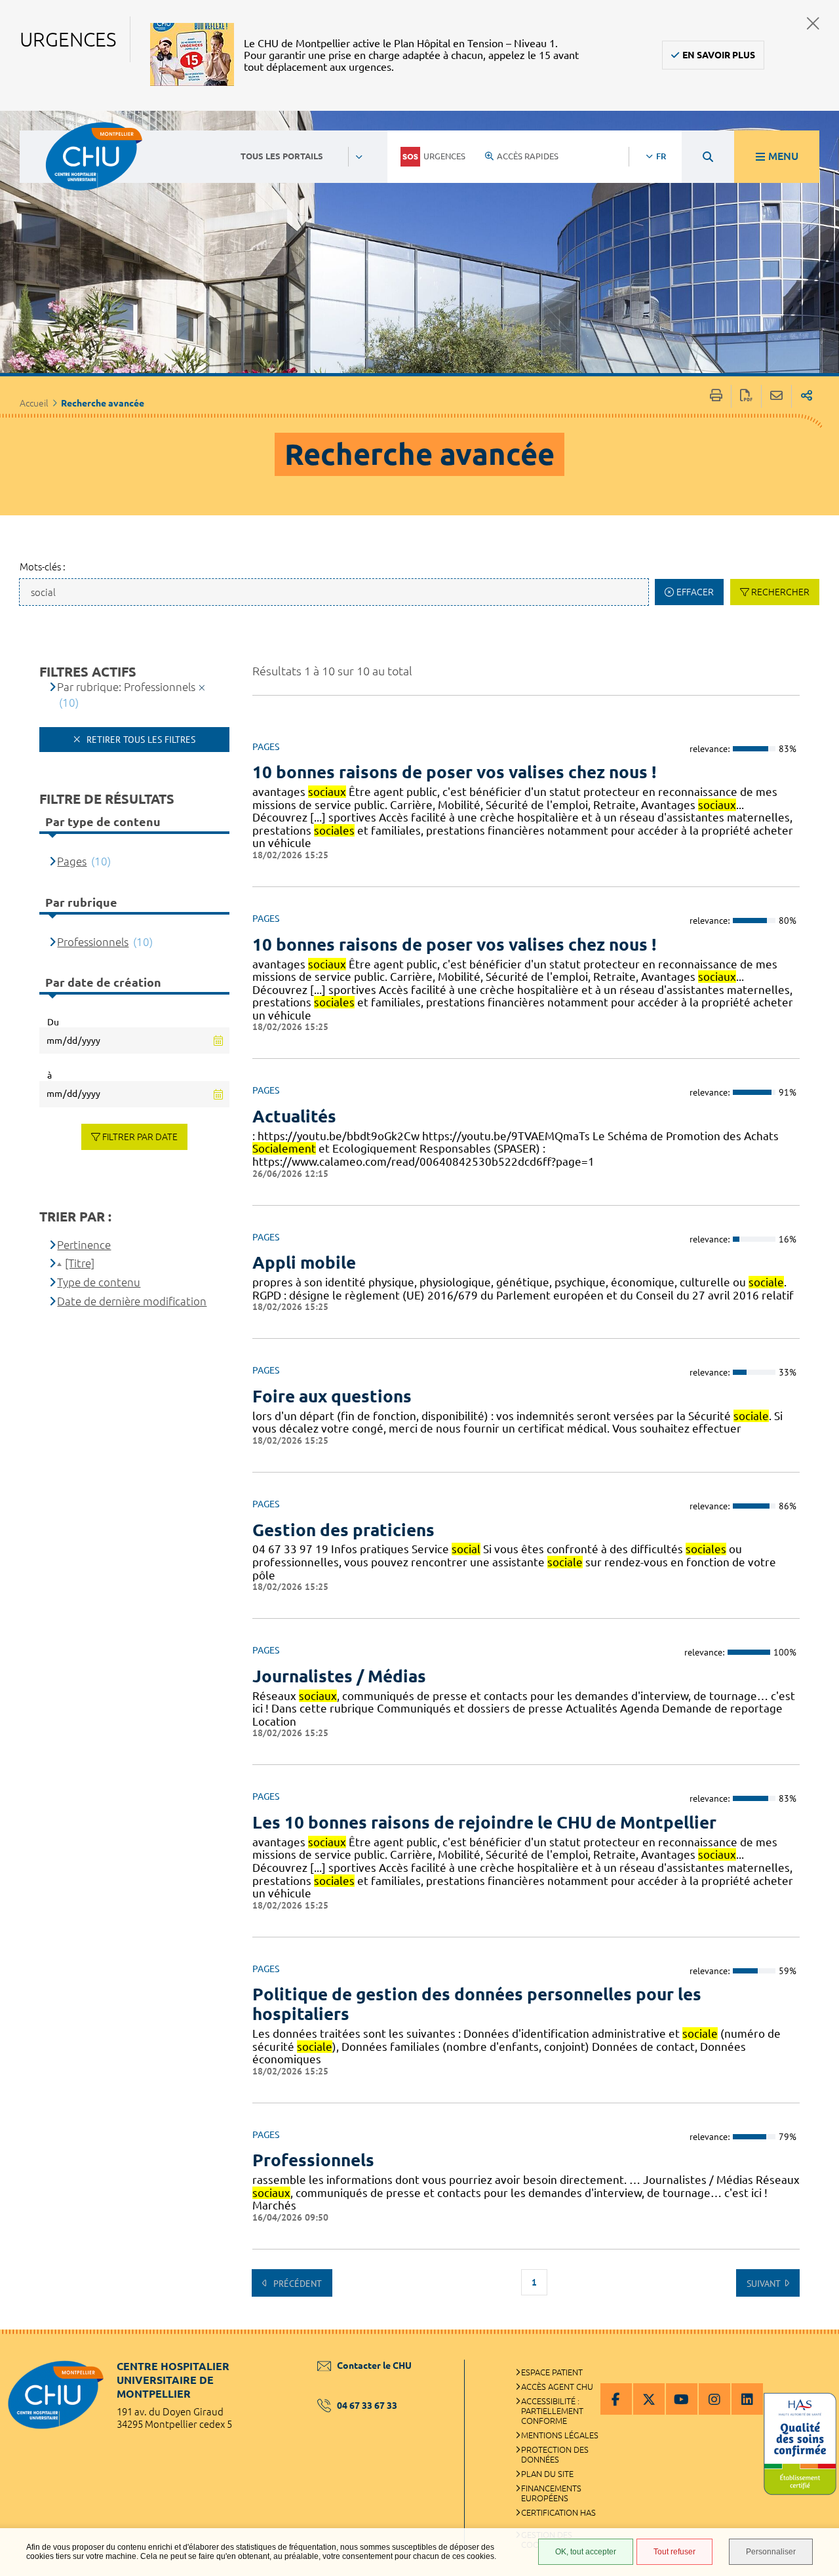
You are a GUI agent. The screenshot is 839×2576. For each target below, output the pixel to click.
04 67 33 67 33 (367, 2406)
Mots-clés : (43, 567)
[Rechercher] (708, 157)
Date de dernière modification (132, 1301)
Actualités (294, 1116)
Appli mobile (304, 1262)
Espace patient (552, 2372)
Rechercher (780, 592)
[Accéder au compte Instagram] (714, 2399)
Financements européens (551, 2493)
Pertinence (84, 1245)
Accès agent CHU (557, 2387)
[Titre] (80, 1263)
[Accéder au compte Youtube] (682, 2399)
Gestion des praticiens (343, 1530)
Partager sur (807, 396)
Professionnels (313, 2160)
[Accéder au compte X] (649, 2399)
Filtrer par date (140, 1137)
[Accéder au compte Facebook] (616, 2399)
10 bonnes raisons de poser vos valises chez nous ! (454, 772)
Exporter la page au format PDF (746, 396)
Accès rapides (528, 156)
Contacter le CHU (374, 2366)
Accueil (34, 403)
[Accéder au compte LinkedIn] (747, 2399)
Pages (72, 861)
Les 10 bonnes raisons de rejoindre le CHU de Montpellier (484, 1822)
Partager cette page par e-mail (776, 396)
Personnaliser (771, 2552)
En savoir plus (719, 55)
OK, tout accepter (586, 2552)
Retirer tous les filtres (140, 740)
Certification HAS (558, 2512)
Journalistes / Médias (339, 1676)
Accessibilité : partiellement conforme (552, 2411)
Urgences (444, 156)
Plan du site (547, 2474)
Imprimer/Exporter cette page (716, 396)
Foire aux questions (332, 1396)
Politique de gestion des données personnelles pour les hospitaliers (477, 2004)
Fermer (813, 23)
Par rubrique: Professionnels (126, 687)
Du (53, 1022)
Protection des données (555, 2454)
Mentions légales (560, 2435)
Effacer (695, 592)
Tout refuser (674, 2552)
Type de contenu (99, 1282)
